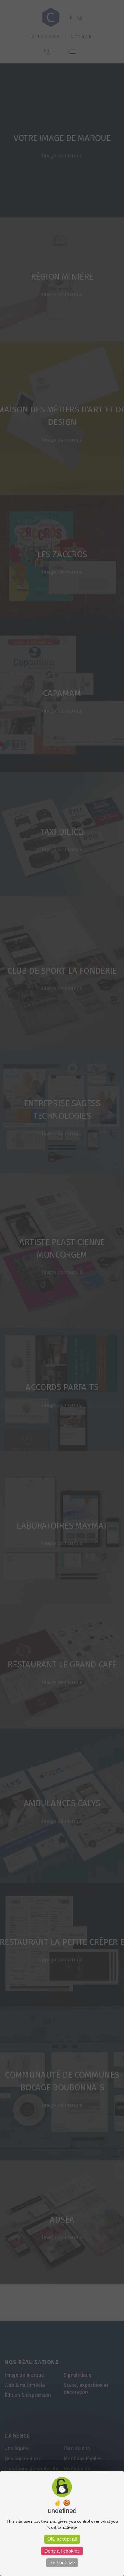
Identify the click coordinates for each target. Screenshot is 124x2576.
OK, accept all (62, 2539)
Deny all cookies (62, 2551)
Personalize (62, 2563)
